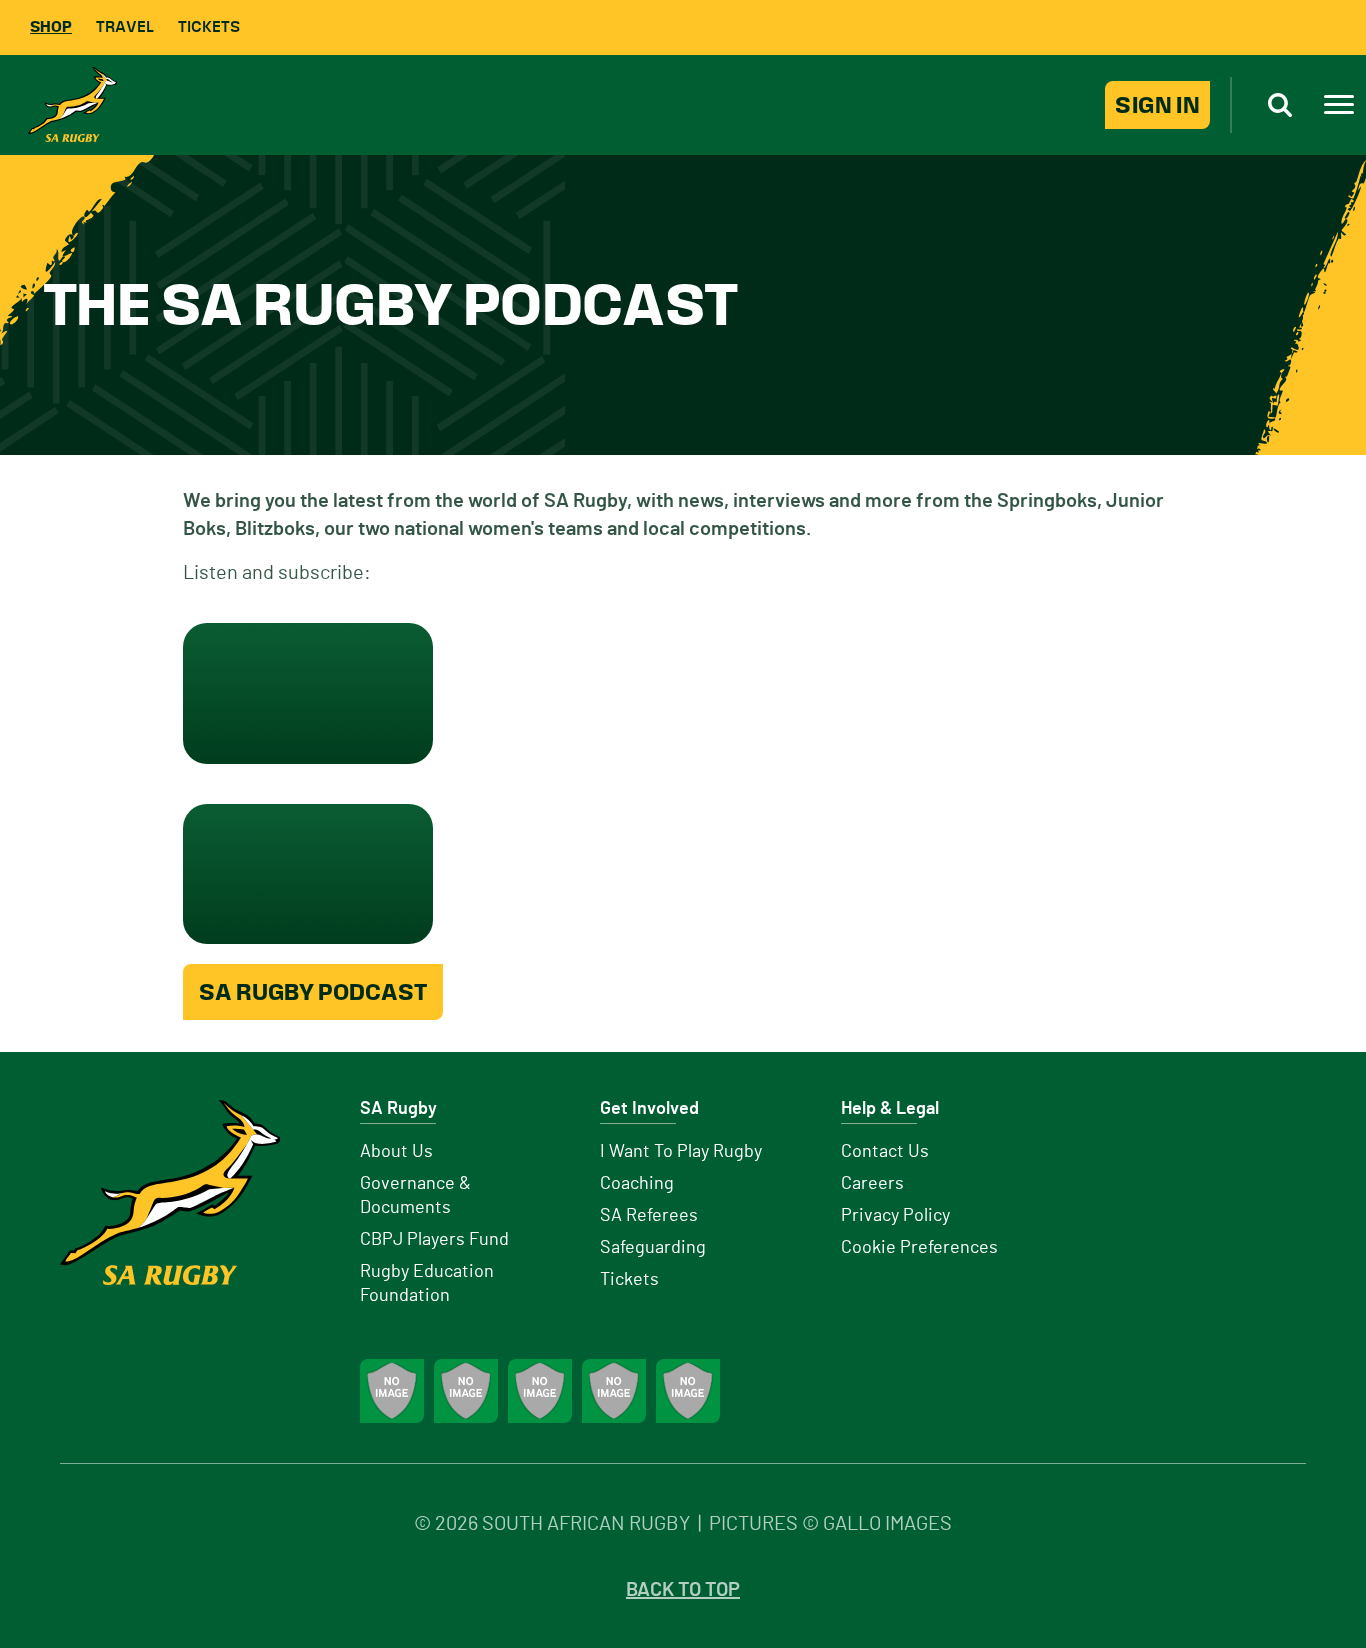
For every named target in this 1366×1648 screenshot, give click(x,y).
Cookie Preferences (919, 1248)
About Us (396, 1152)
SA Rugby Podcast (313, 992)
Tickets (209, 26)
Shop (51, 26)
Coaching (637, 1184)
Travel (125, 26)
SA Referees (649, 1216)
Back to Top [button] (683, 1590)
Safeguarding (653, 1248)
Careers (872, 1184)
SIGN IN (1157, 105)
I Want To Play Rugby (681, 1152)
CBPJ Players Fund (434, 1240)
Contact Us (885, 1152)
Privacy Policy (895, 1216)
